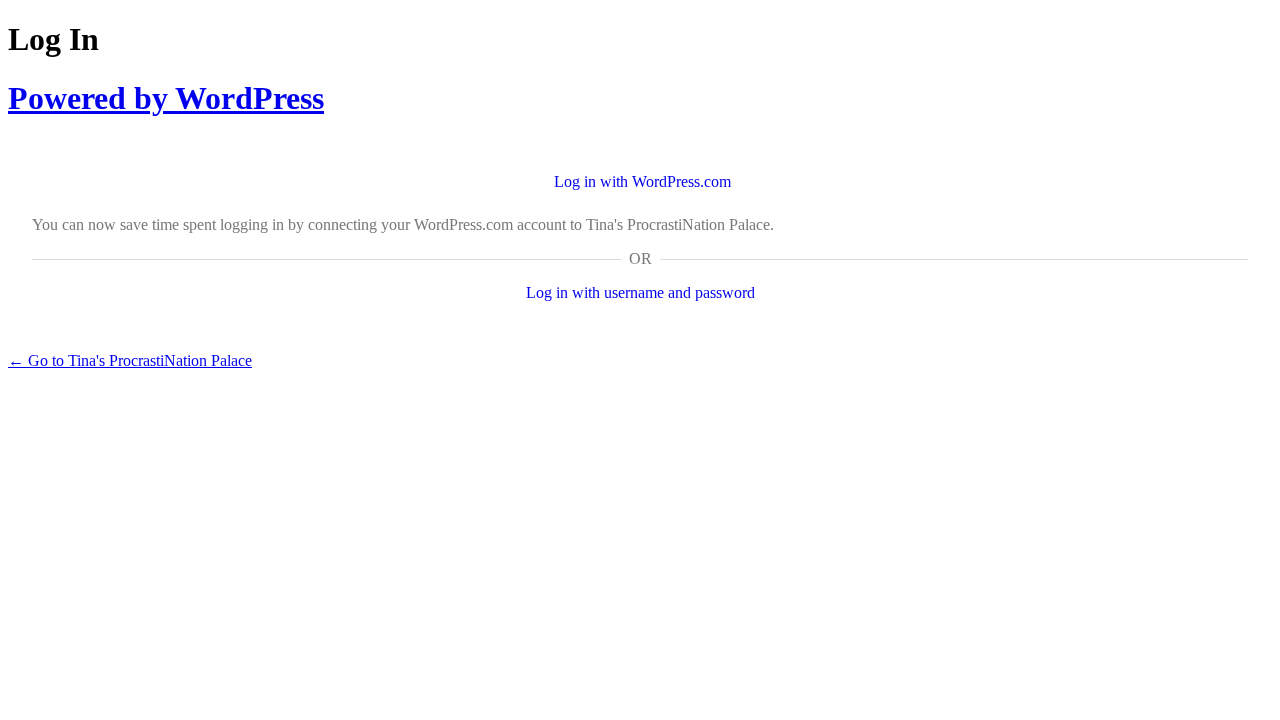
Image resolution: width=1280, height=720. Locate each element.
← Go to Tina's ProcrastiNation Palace (130, 360)
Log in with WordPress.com (642, 181)
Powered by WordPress (166, 98)
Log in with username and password (640, 292)
